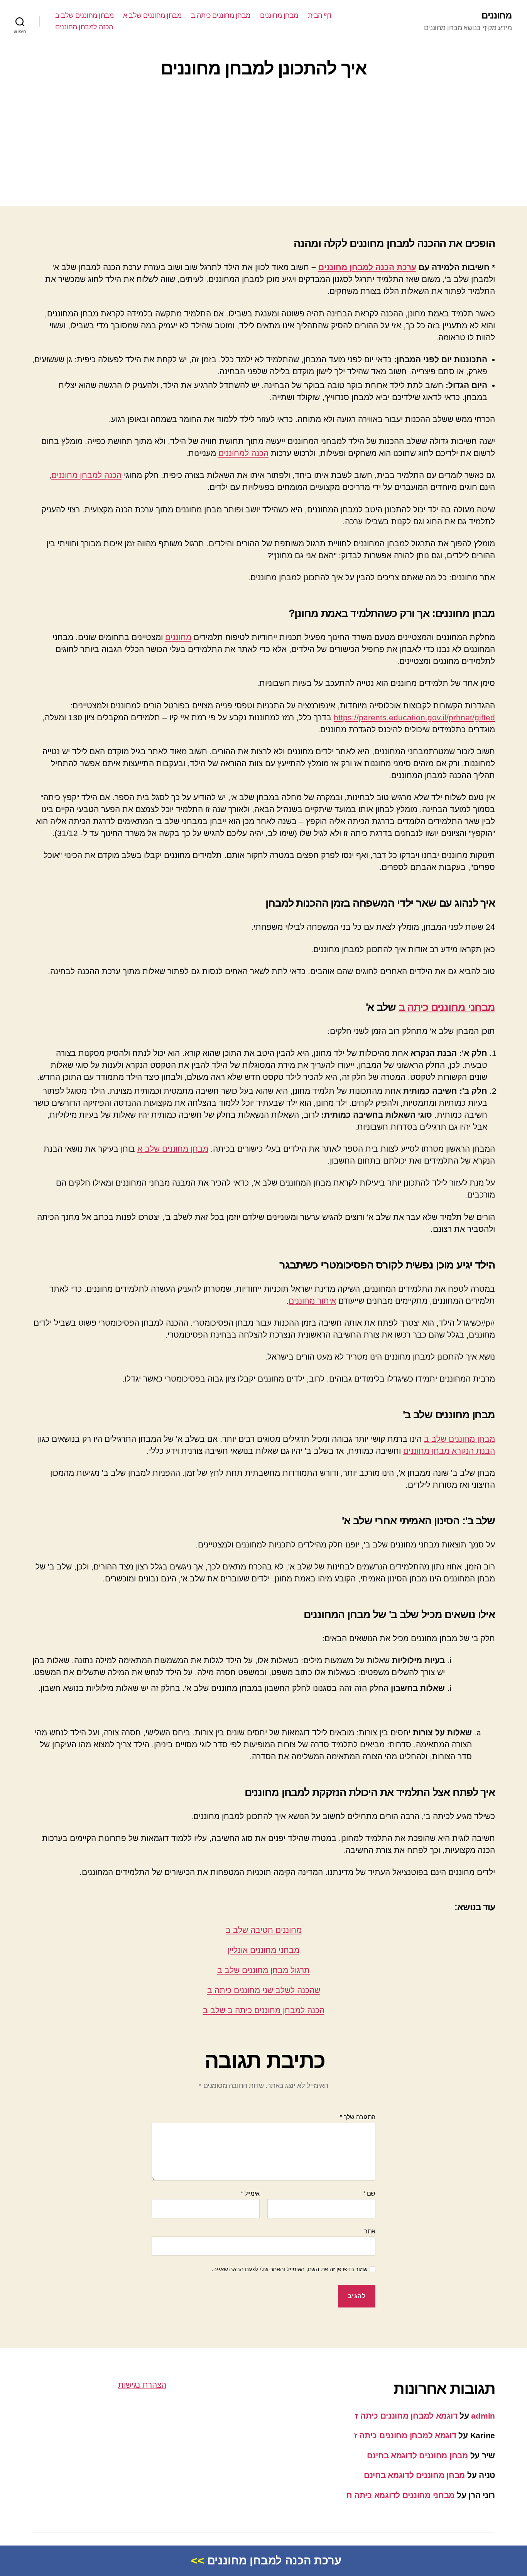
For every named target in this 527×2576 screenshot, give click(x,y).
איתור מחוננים (312, 1301)
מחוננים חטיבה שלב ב (264, 1930)
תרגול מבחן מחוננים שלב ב (263, 1970)
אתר (370, 2231)
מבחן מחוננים (279, 15)
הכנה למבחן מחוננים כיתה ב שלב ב (264, 2010)
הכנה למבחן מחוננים (84, 27)
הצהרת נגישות (142, 2385)
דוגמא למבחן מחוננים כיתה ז (406, 2416)
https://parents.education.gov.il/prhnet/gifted (414, 717)
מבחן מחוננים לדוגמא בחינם (417, 2455)
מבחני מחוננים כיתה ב (447, 1007)
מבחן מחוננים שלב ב (84, 15)
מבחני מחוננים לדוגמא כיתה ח (401, 2495)
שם (369, 2193)
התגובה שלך (358, 2117)
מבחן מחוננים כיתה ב (221, 15)
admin (483, 2416)
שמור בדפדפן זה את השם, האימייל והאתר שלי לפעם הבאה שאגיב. (290, 2269)
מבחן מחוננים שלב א (152, 15)
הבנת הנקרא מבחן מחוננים (449, 1451)
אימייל (250, 2193)
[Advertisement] (263, 144)
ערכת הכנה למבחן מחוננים (367, 267)
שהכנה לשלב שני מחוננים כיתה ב (264, 1990)
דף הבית (320, 15)
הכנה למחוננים (243, 453)
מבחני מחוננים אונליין (263, 1950)
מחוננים (497, 15)
